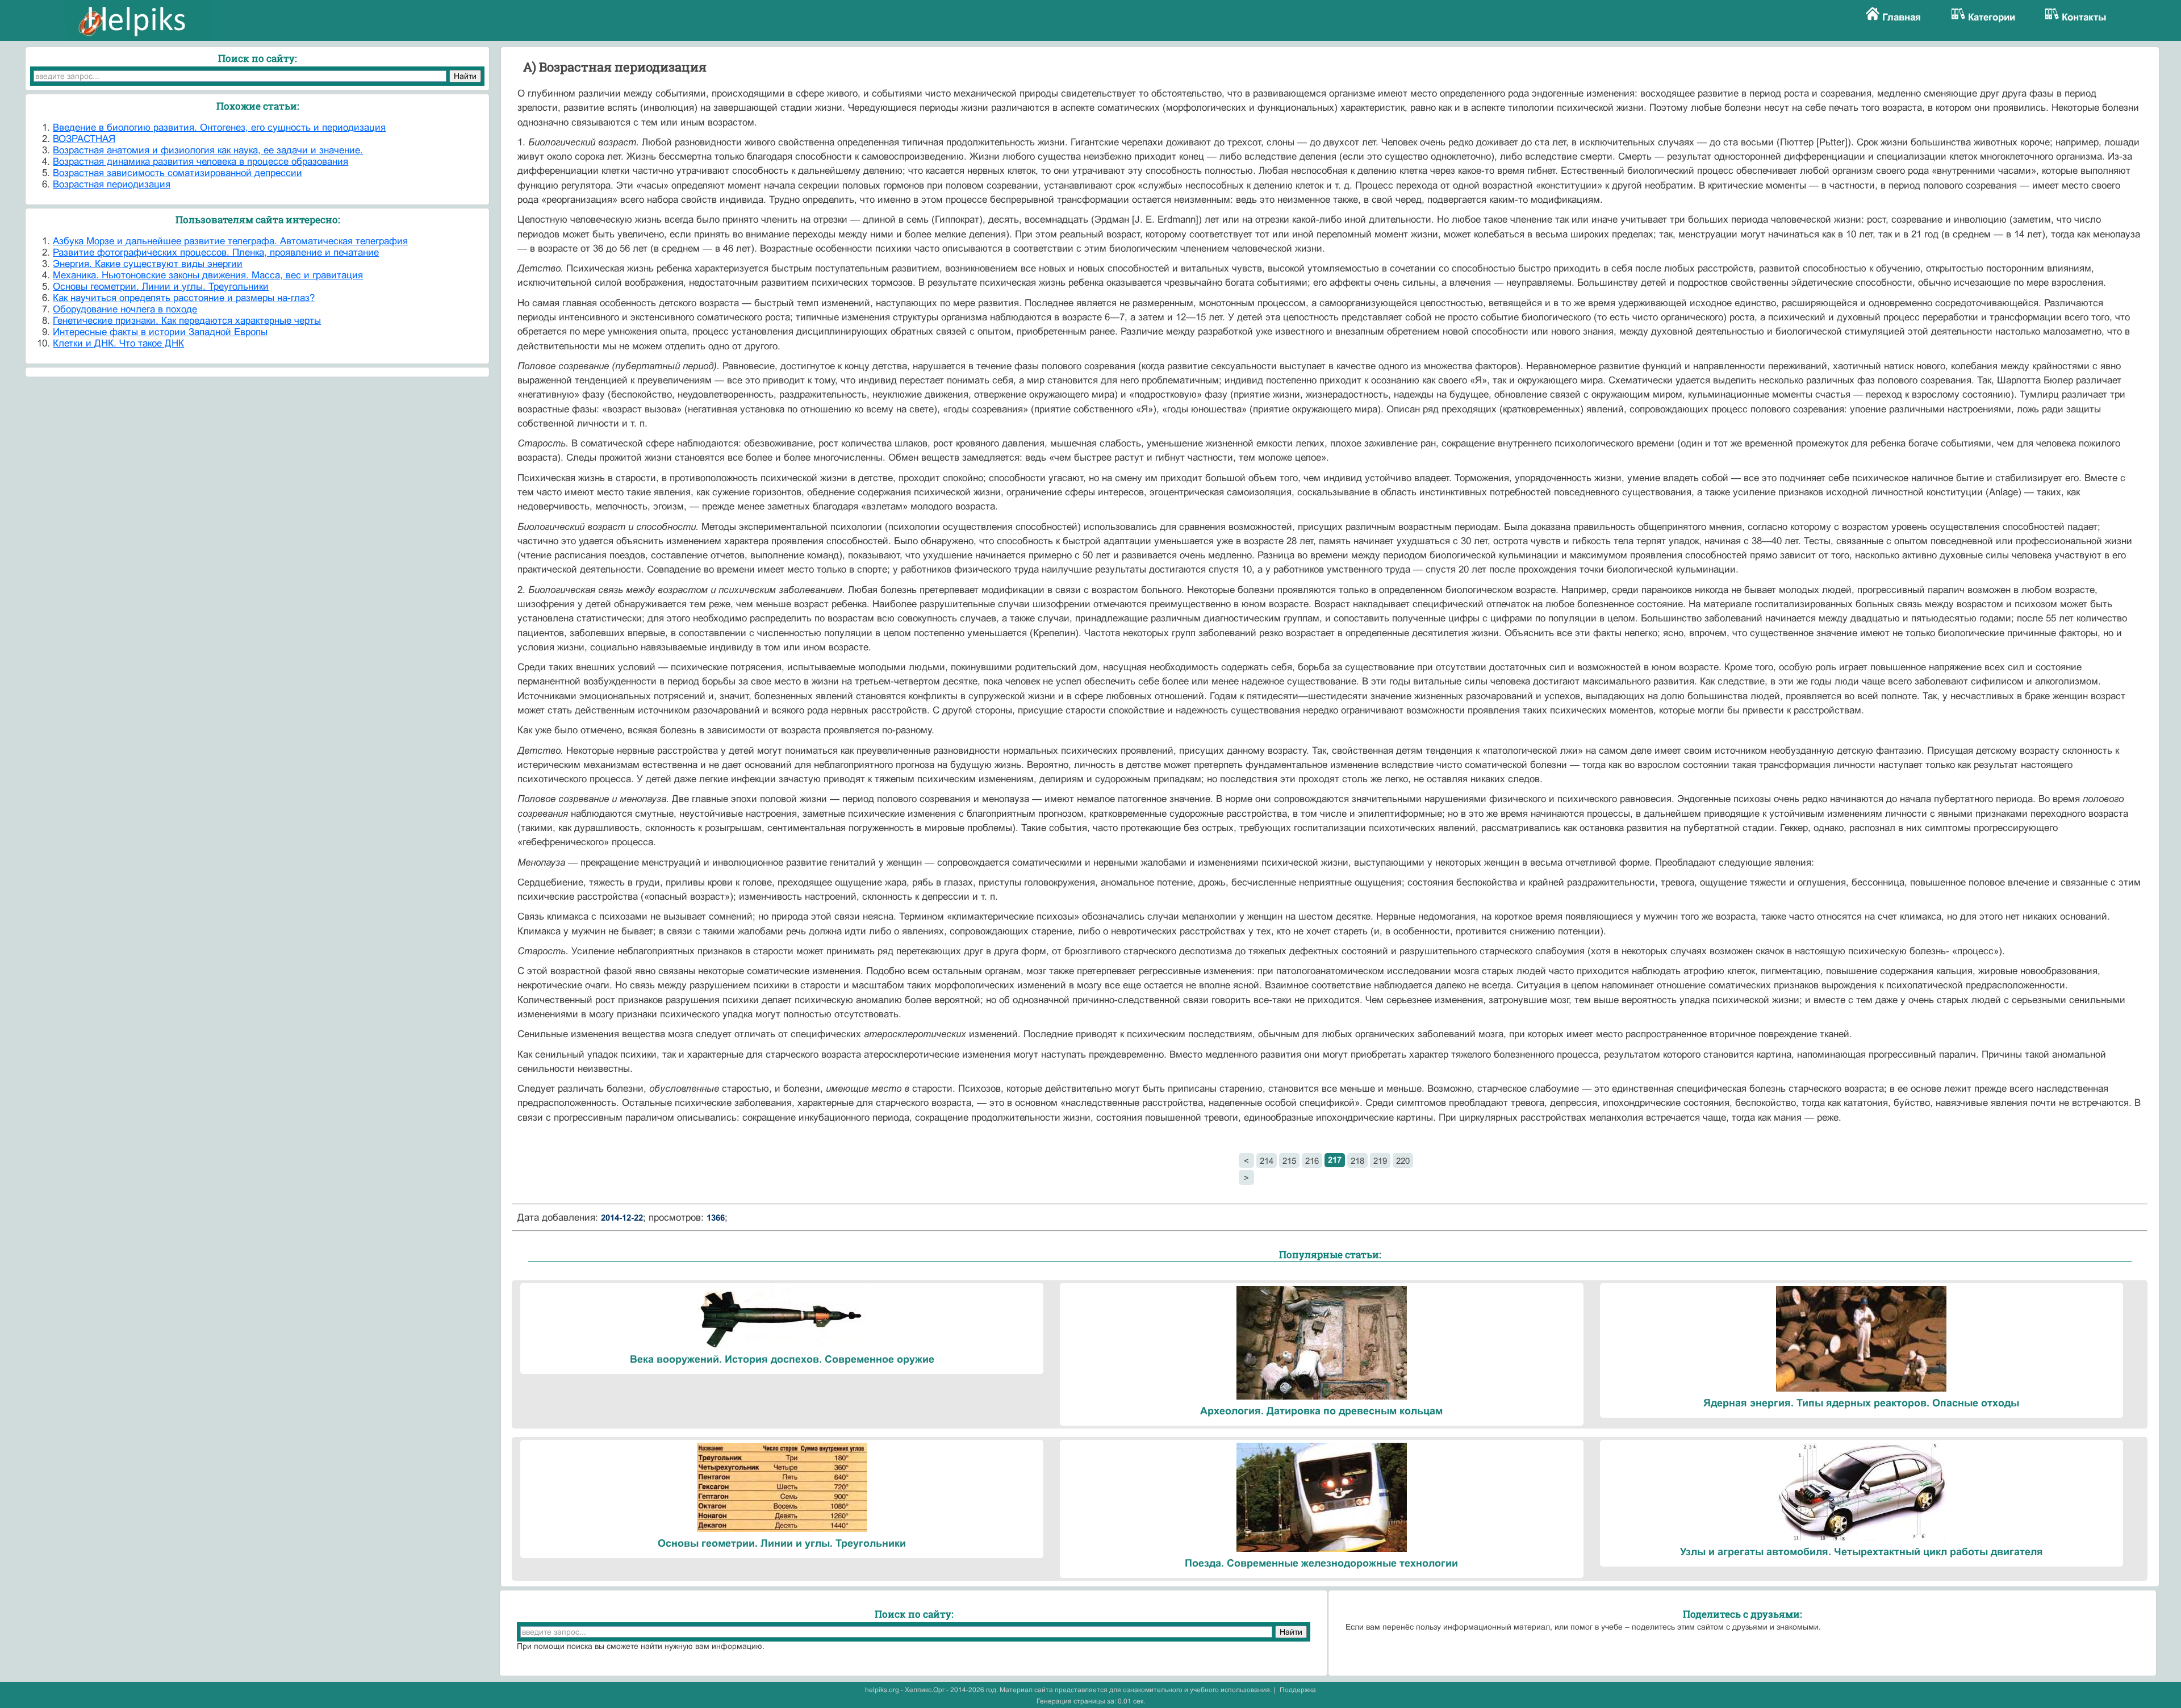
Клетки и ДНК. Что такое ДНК (118, 343)
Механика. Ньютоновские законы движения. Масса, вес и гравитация (208, 275)
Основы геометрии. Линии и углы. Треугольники (161, 287)
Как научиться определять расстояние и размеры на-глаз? (184, 298)
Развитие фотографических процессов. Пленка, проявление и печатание (216, 252)
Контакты (2084, 17)
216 (1312, 1161)
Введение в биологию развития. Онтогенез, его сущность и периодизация (219, 128)
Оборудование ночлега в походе (125, 309)
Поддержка (1298, 1690)
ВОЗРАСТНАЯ (84, 139)
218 (1357, 1161)
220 (1403, 1161)
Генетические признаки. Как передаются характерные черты (187, 321)
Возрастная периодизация (112, 184)
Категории (1992, 17)
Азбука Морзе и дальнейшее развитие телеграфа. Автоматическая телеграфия (230, 241)
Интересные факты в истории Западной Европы (160, 332)
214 (1267, 1161)
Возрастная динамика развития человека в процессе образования (200, 162)
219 (1380, 1161)
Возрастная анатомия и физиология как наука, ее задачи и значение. (208, 150)
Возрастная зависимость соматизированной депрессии (177, 173)
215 (1289, 1161)
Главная (1902, 17)
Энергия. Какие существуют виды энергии (148, 264)
